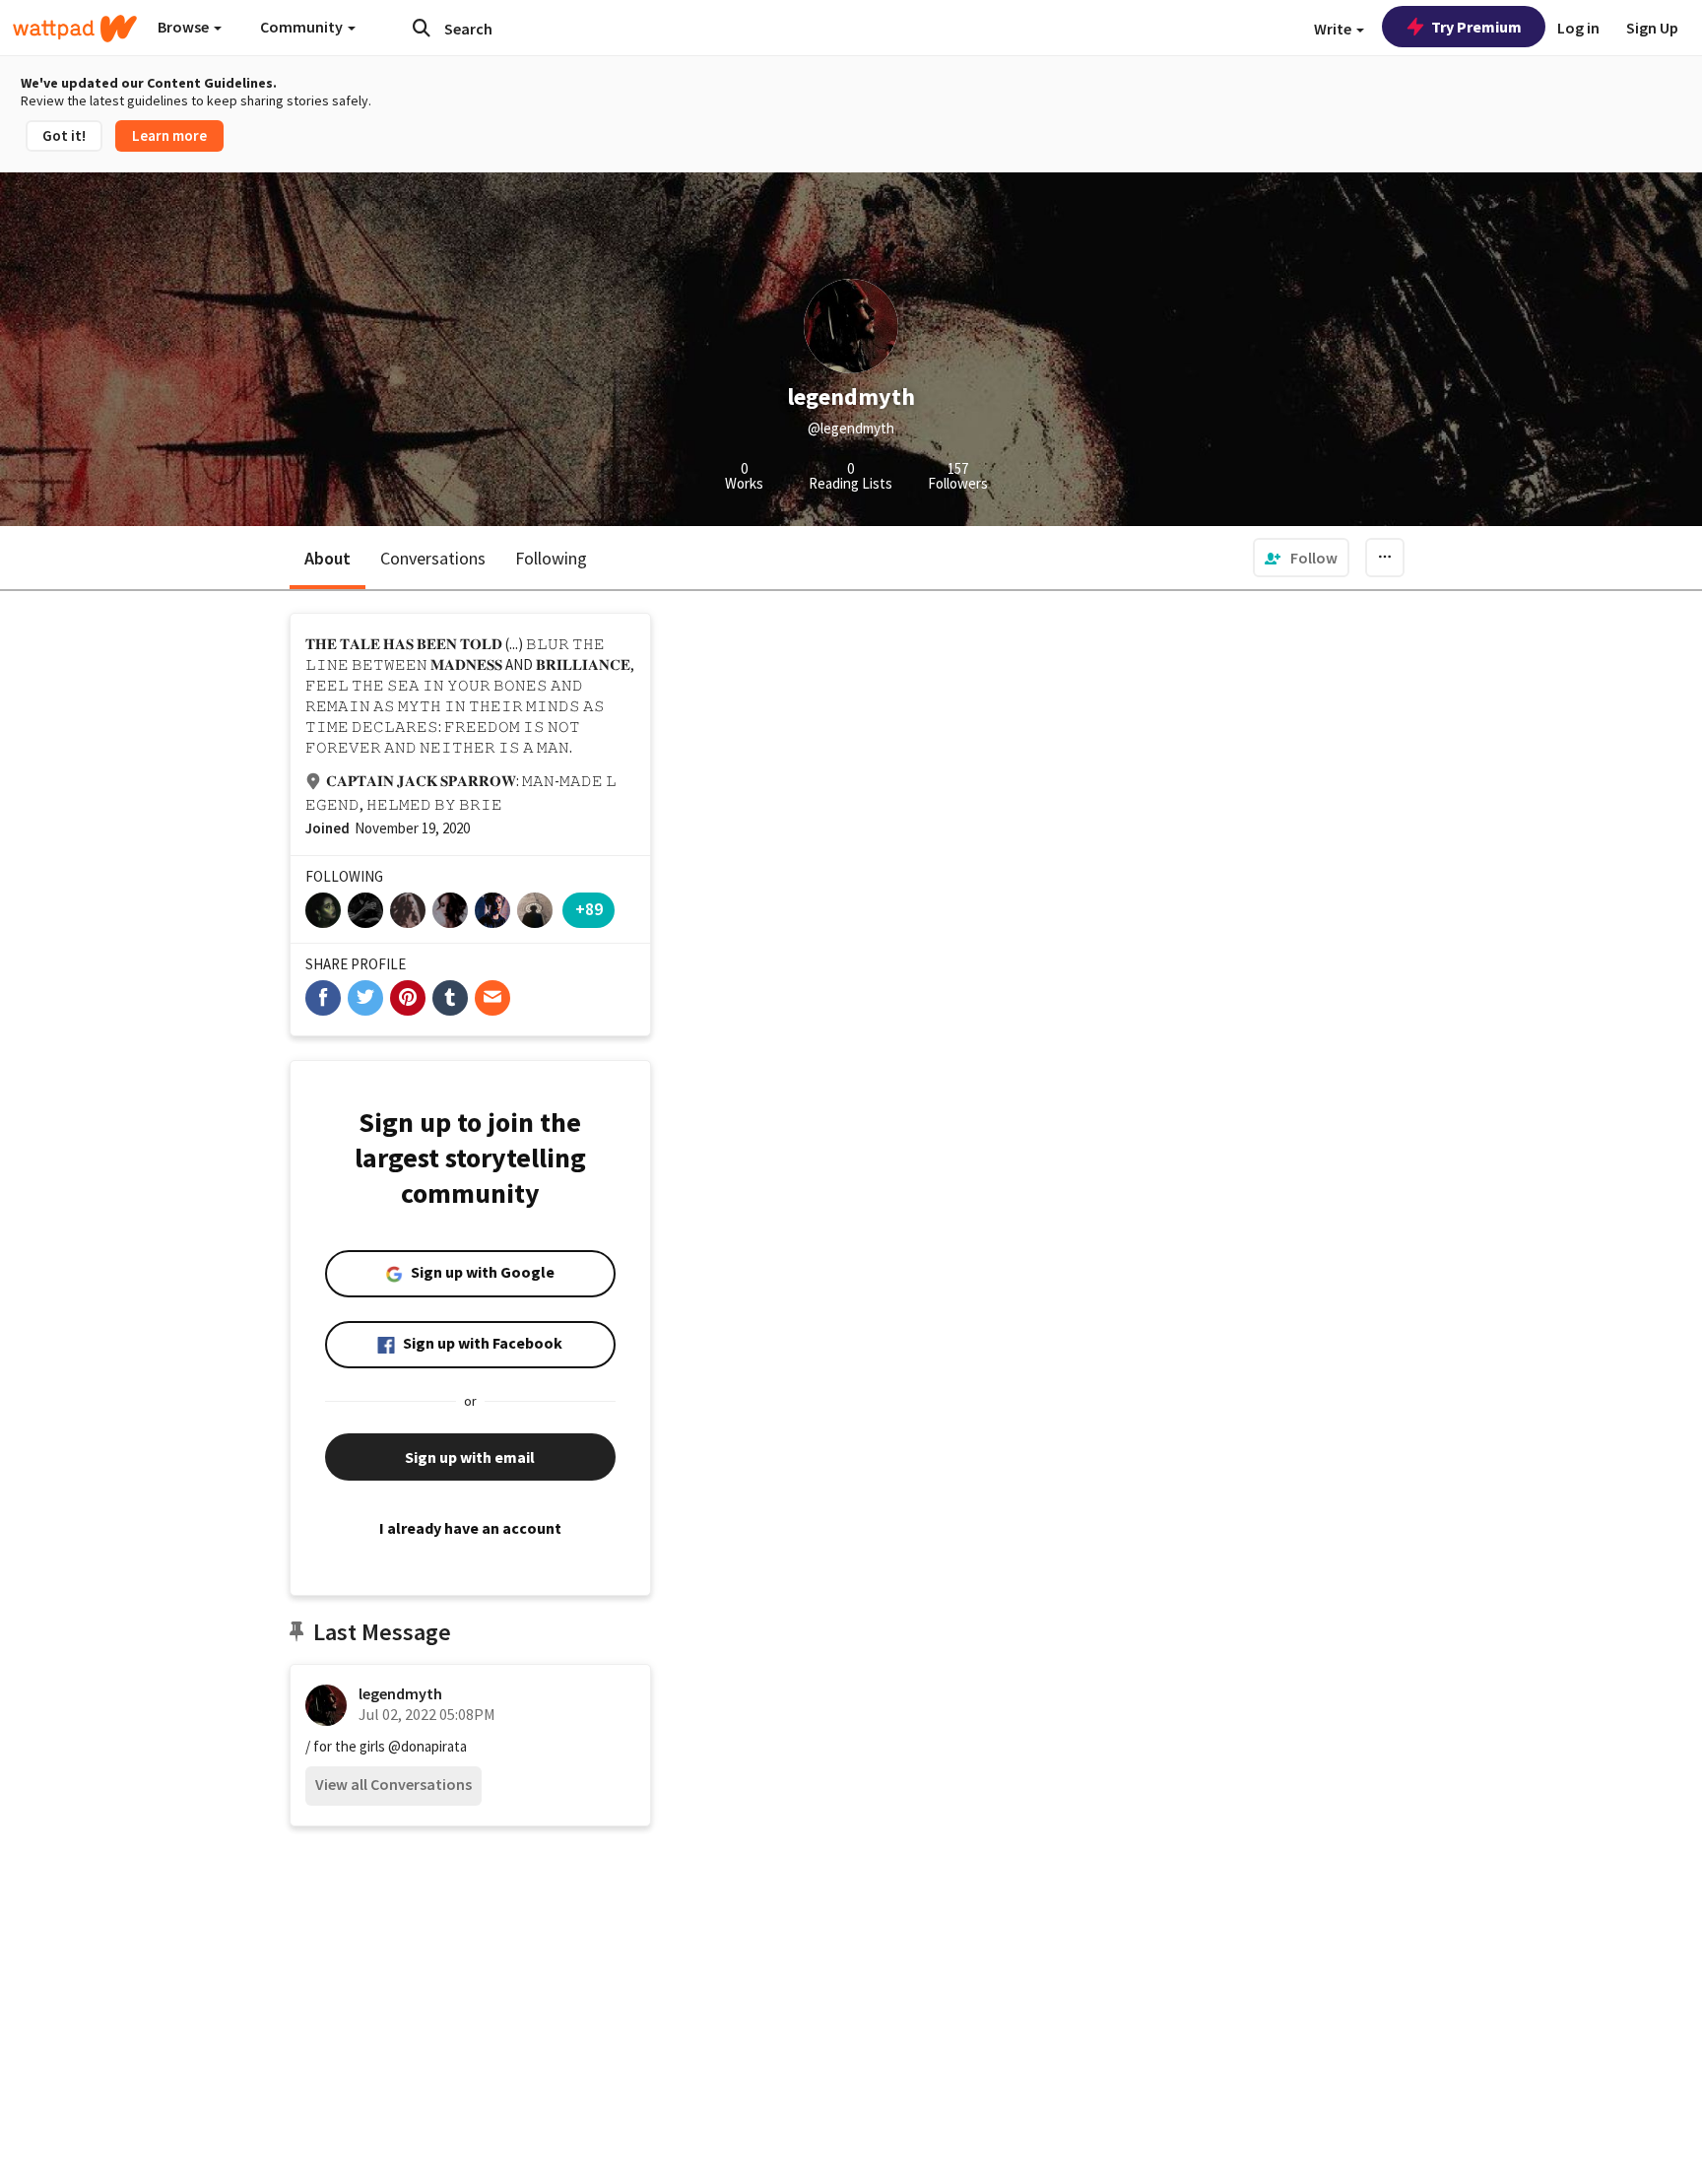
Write (1334, 29)
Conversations (433, 558)
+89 (589, 909)
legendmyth (400, 1693)
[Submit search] (422, 28)
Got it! (64, 135)
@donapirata (427, 1746)
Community (303, 27)
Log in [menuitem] (1578, 28)
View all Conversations (393, 1784)
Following (551, 558)
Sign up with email (470, 1457)
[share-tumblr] (450, 998)
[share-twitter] (365, 998)
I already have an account (470, 1528)
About (327, 558)
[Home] (75, 29)
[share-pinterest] (408, 998)
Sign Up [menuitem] (1652, 28)
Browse (185, 27)
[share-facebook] (323, 998)
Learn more (169, 135)
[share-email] (492, 998)
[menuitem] (1301, 558)
